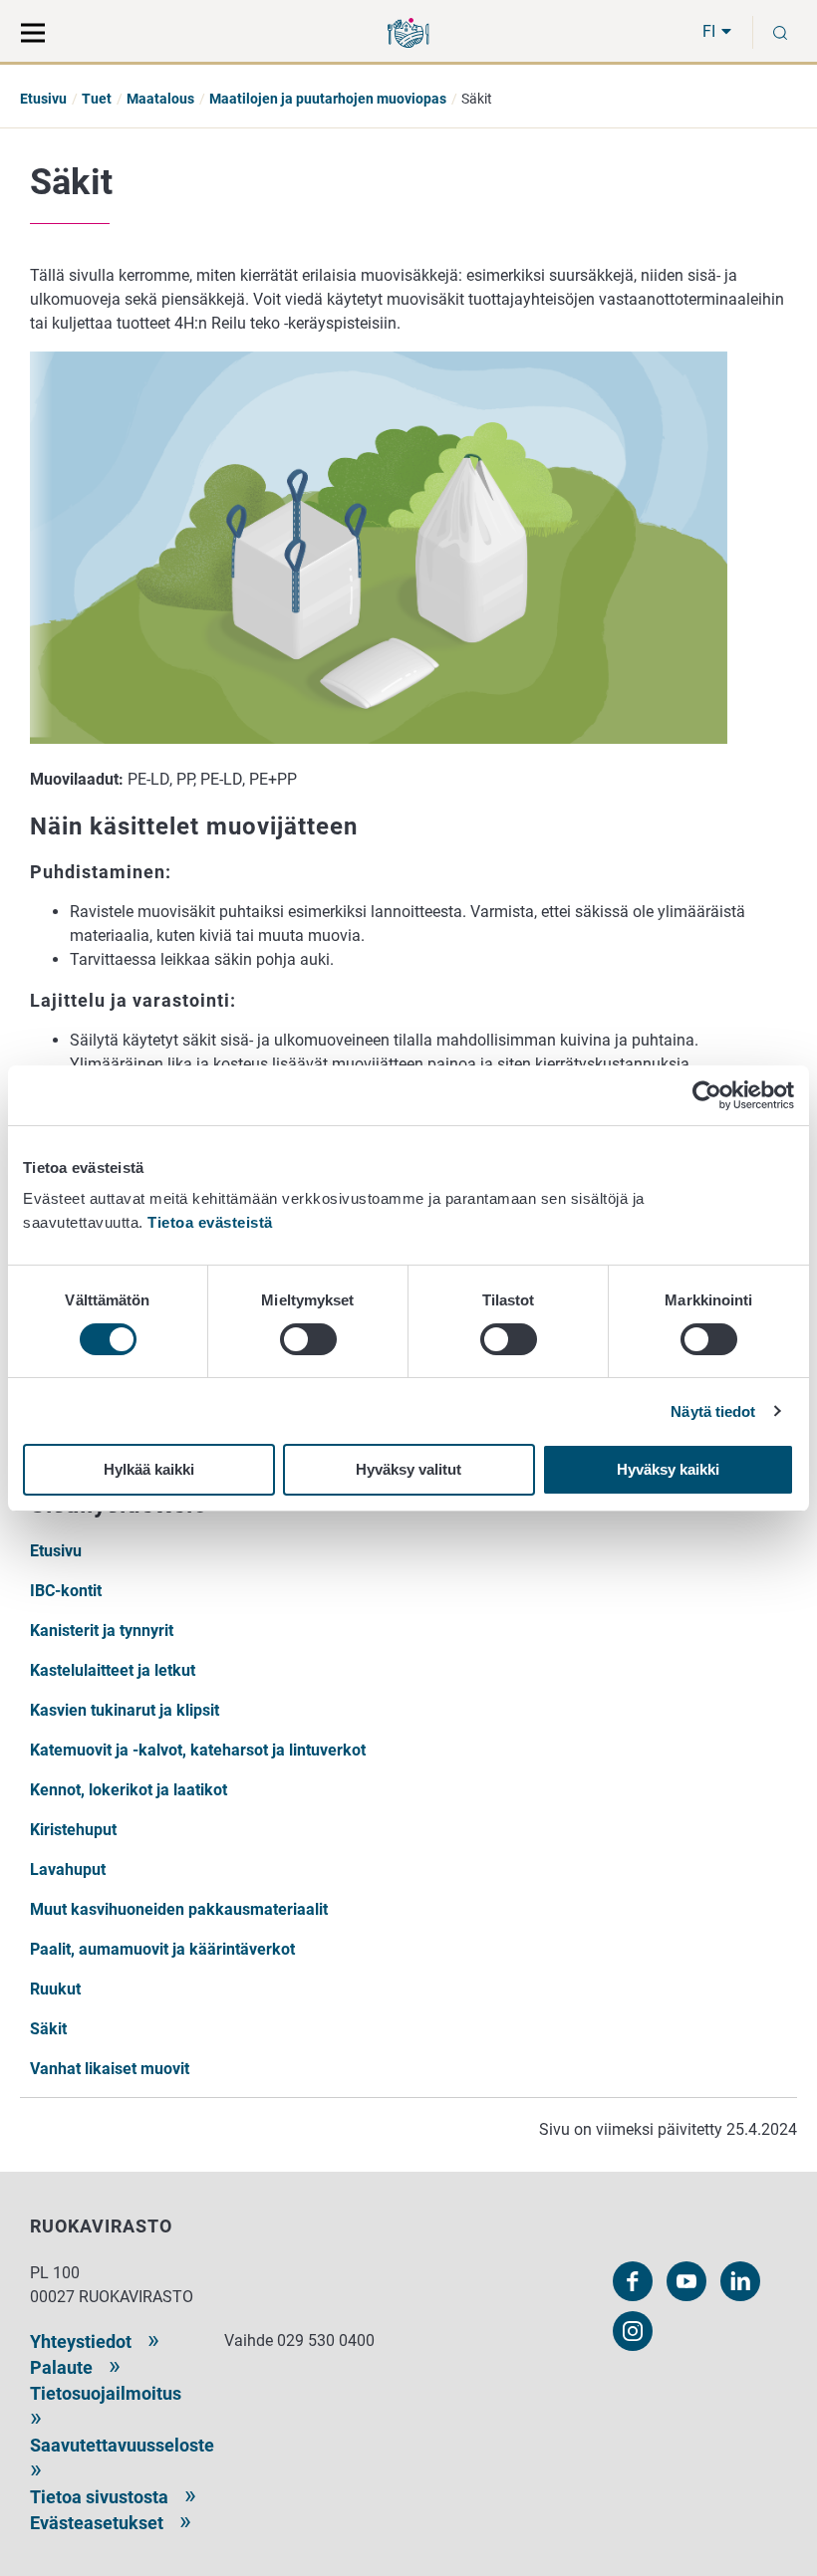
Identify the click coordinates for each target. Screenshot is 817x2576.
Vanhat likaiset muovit (110, 2069)
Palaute (61, 2367)
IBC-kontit (66, 1591)
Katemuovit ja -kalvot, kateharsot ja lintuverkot (198, 1750)
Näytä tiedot (713, 1411)
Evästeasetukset (97, 2523)
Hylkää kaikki (149, 1469)
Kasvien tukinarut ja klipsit (125, 1710)
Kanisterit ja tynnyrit (102, 1631)
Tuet (97, 99)
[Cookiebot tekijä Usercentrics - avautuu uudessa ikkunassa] (707, 1095)
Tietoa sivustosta (99, 2497)
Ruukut (55, 1989)
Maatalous (160, 99)
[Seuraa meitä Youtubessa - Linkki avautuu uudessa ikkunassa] (686, 2281)
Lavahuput (68, 1870)
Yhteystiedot (81, 2342)
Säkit (48, 2029)
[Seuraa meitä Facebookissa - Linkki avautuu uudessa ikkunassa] (633, 2281)
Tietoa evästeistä (210, 1222)
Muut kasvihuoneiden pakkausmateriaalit (179, 1909)
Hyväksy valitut (408, 1469)
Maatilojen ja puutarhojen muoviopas (328, 99)
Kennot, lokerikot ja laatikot (129, 1790)
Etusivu (43, 99)
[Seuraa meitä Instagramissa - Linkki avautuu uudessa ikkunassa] (633, 2331)
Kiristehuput (73, 1830)
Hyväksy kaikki (668, 1469)
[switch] (308, 1339)
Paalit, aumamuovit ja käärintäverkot (162, 1949)
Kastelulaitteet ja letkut (113, 1670)
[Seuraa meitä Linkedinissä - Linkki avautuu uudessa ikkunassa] (740, 2281)
